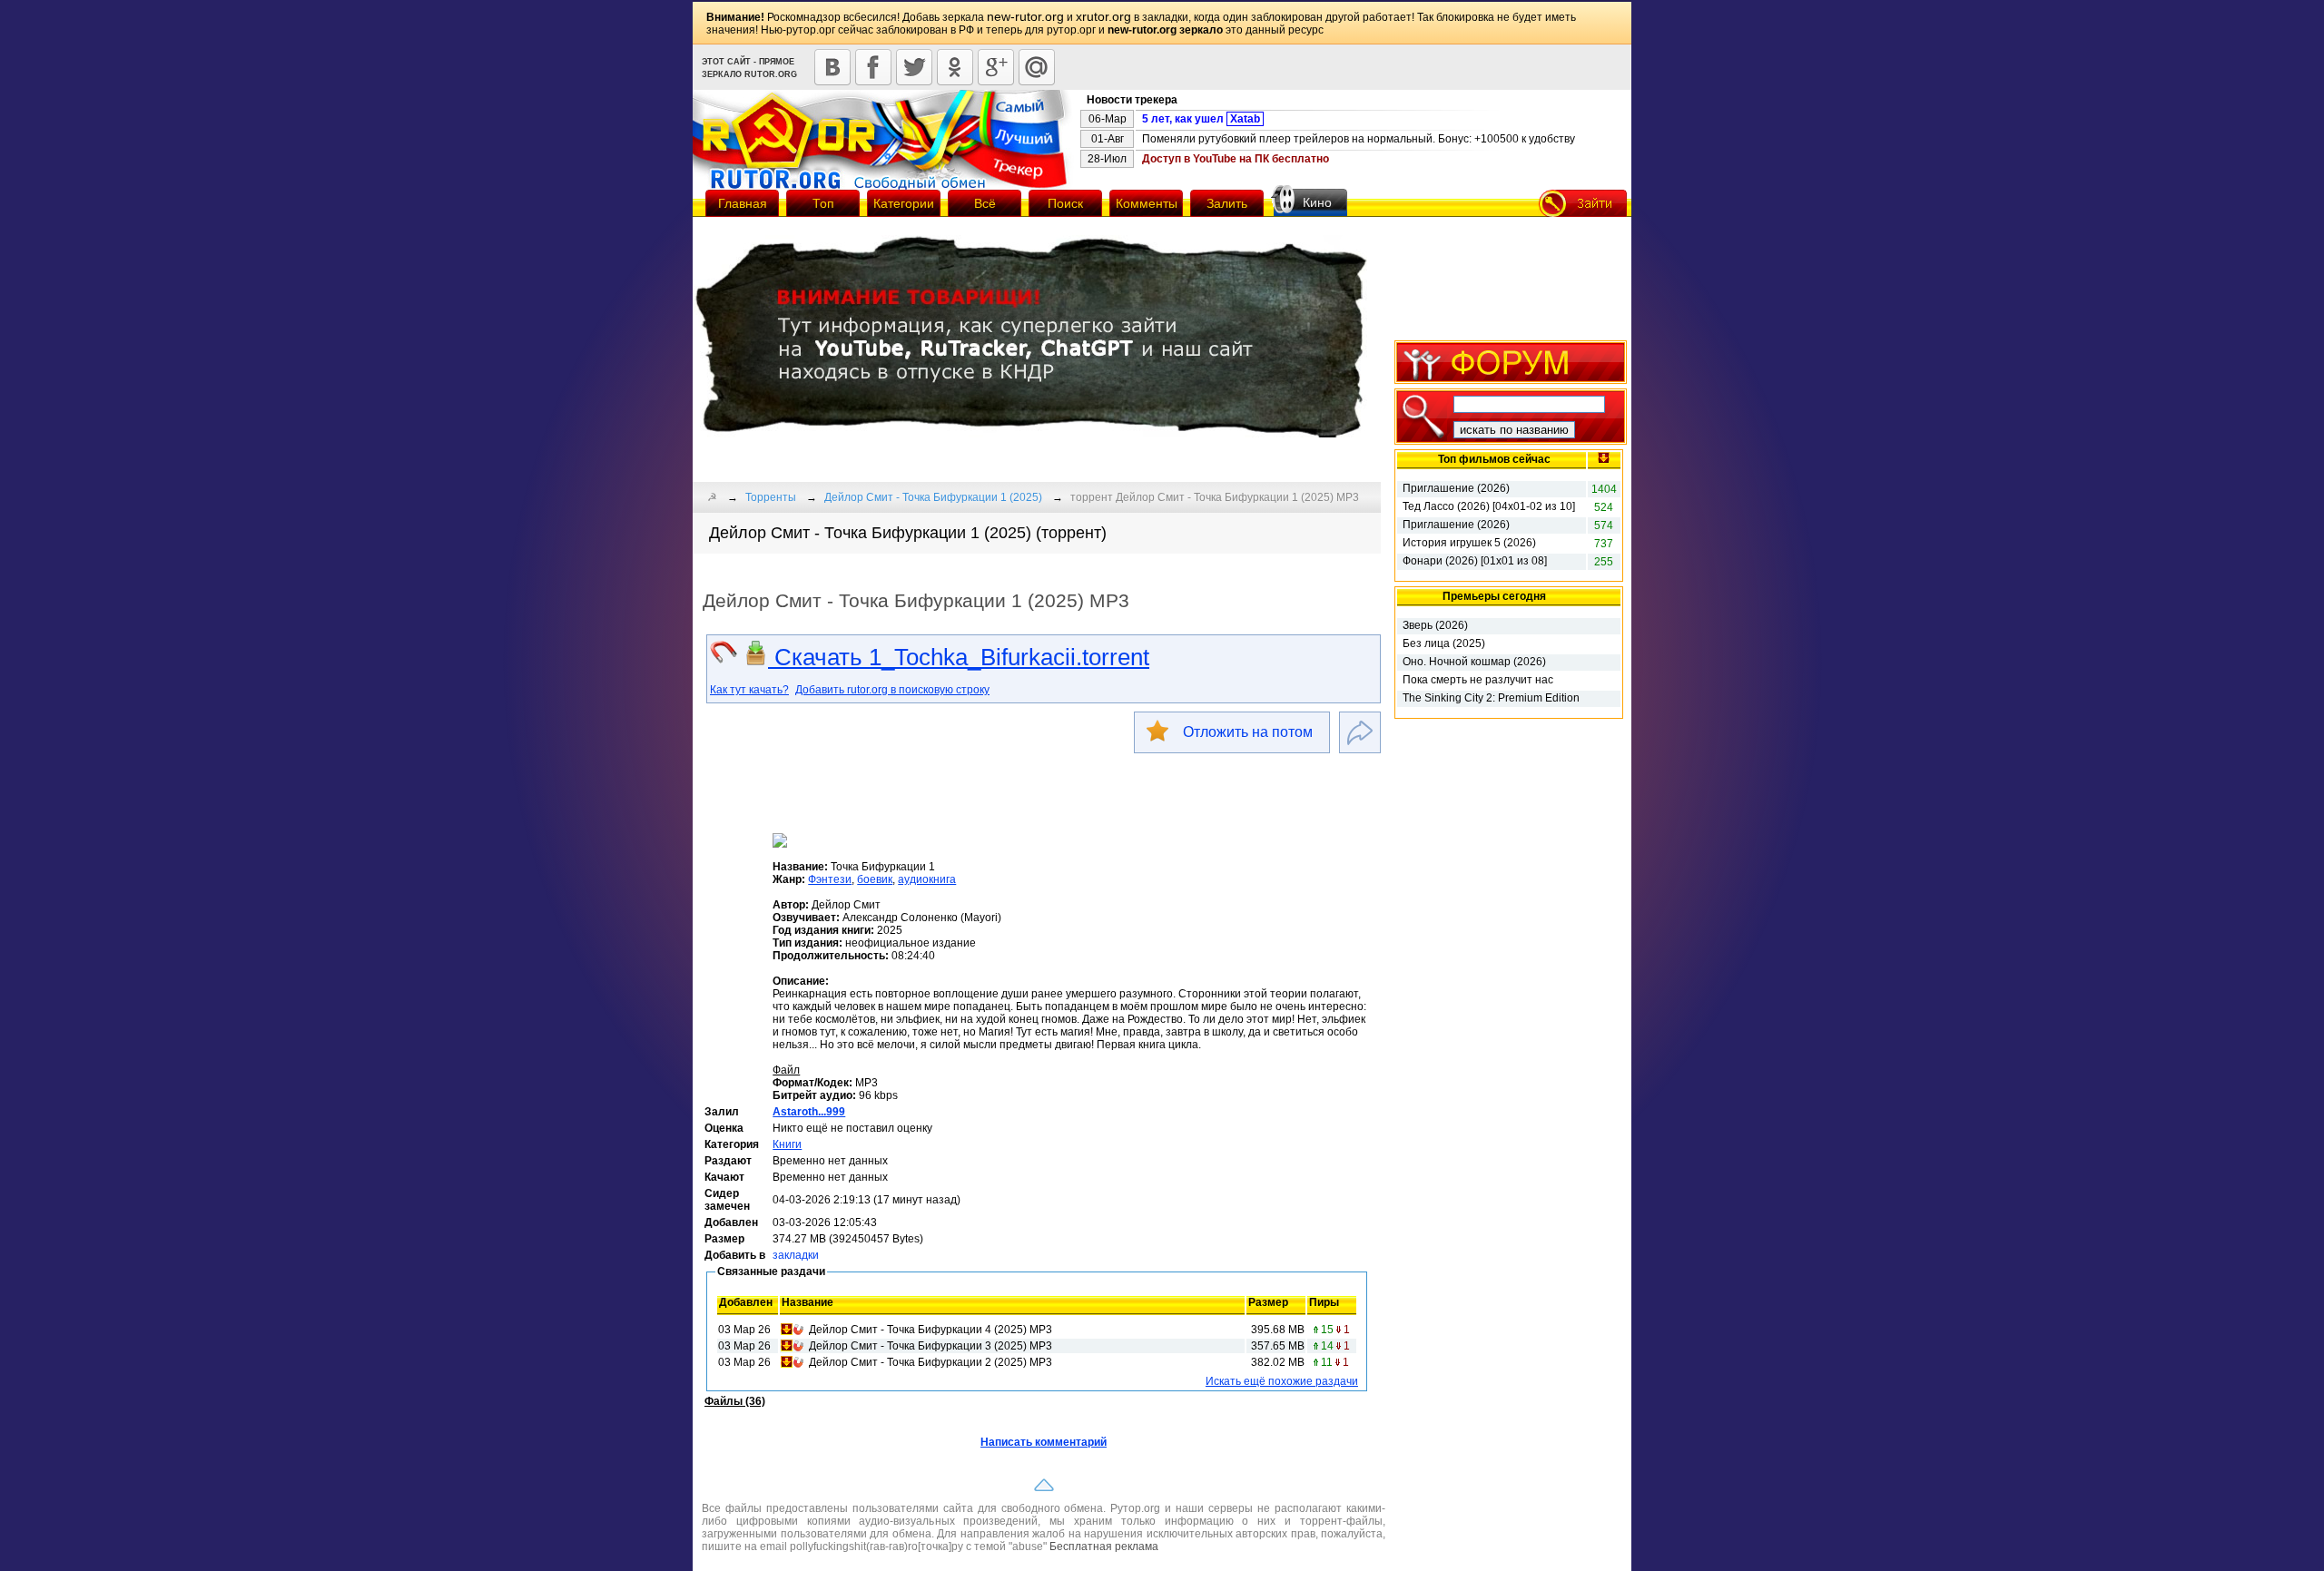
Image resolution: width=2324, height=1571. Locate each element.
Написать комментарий (1044, 1442)
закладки (796, 1255)
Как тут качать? (749, 690)
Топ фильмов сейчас (1494, 459)
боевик (875, 879)
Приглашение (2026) (1456, 488)
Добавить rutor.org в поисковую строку (892, 690)
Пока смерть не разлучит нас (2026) (1478, 681)
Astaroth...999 (809, 1112)
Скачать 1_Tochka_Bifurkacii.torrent (959, 657)
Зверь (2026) (1435, 625)
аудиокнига (927, 879)
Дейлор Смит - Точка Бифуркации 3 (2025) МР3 (931, 1346)
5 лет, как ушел (1201, 119)
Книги (787, 1144)
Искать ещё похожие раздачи (1282, 1381)
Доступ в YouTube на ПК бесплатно (1236, 159)
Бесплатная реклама (1104, 1546)
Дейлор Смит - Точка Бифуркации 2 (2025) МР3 (931, 1362)
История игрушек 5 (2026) (1469, 543)
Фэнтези (830, 879)
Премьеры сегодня (1494, 596)
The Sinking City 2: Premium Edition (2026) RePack (1491, 699)
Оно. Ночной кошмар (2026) (1474, 662)
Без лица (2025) (1444, 643)
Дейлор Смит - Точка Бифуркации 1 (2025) (933, 497)
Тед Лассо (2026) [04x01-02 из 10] (1489, 506)
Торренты (771, 497)
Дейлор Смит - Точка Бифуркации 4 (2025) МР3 (931, 1330)
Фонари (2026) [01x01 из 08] (1475, 561)
